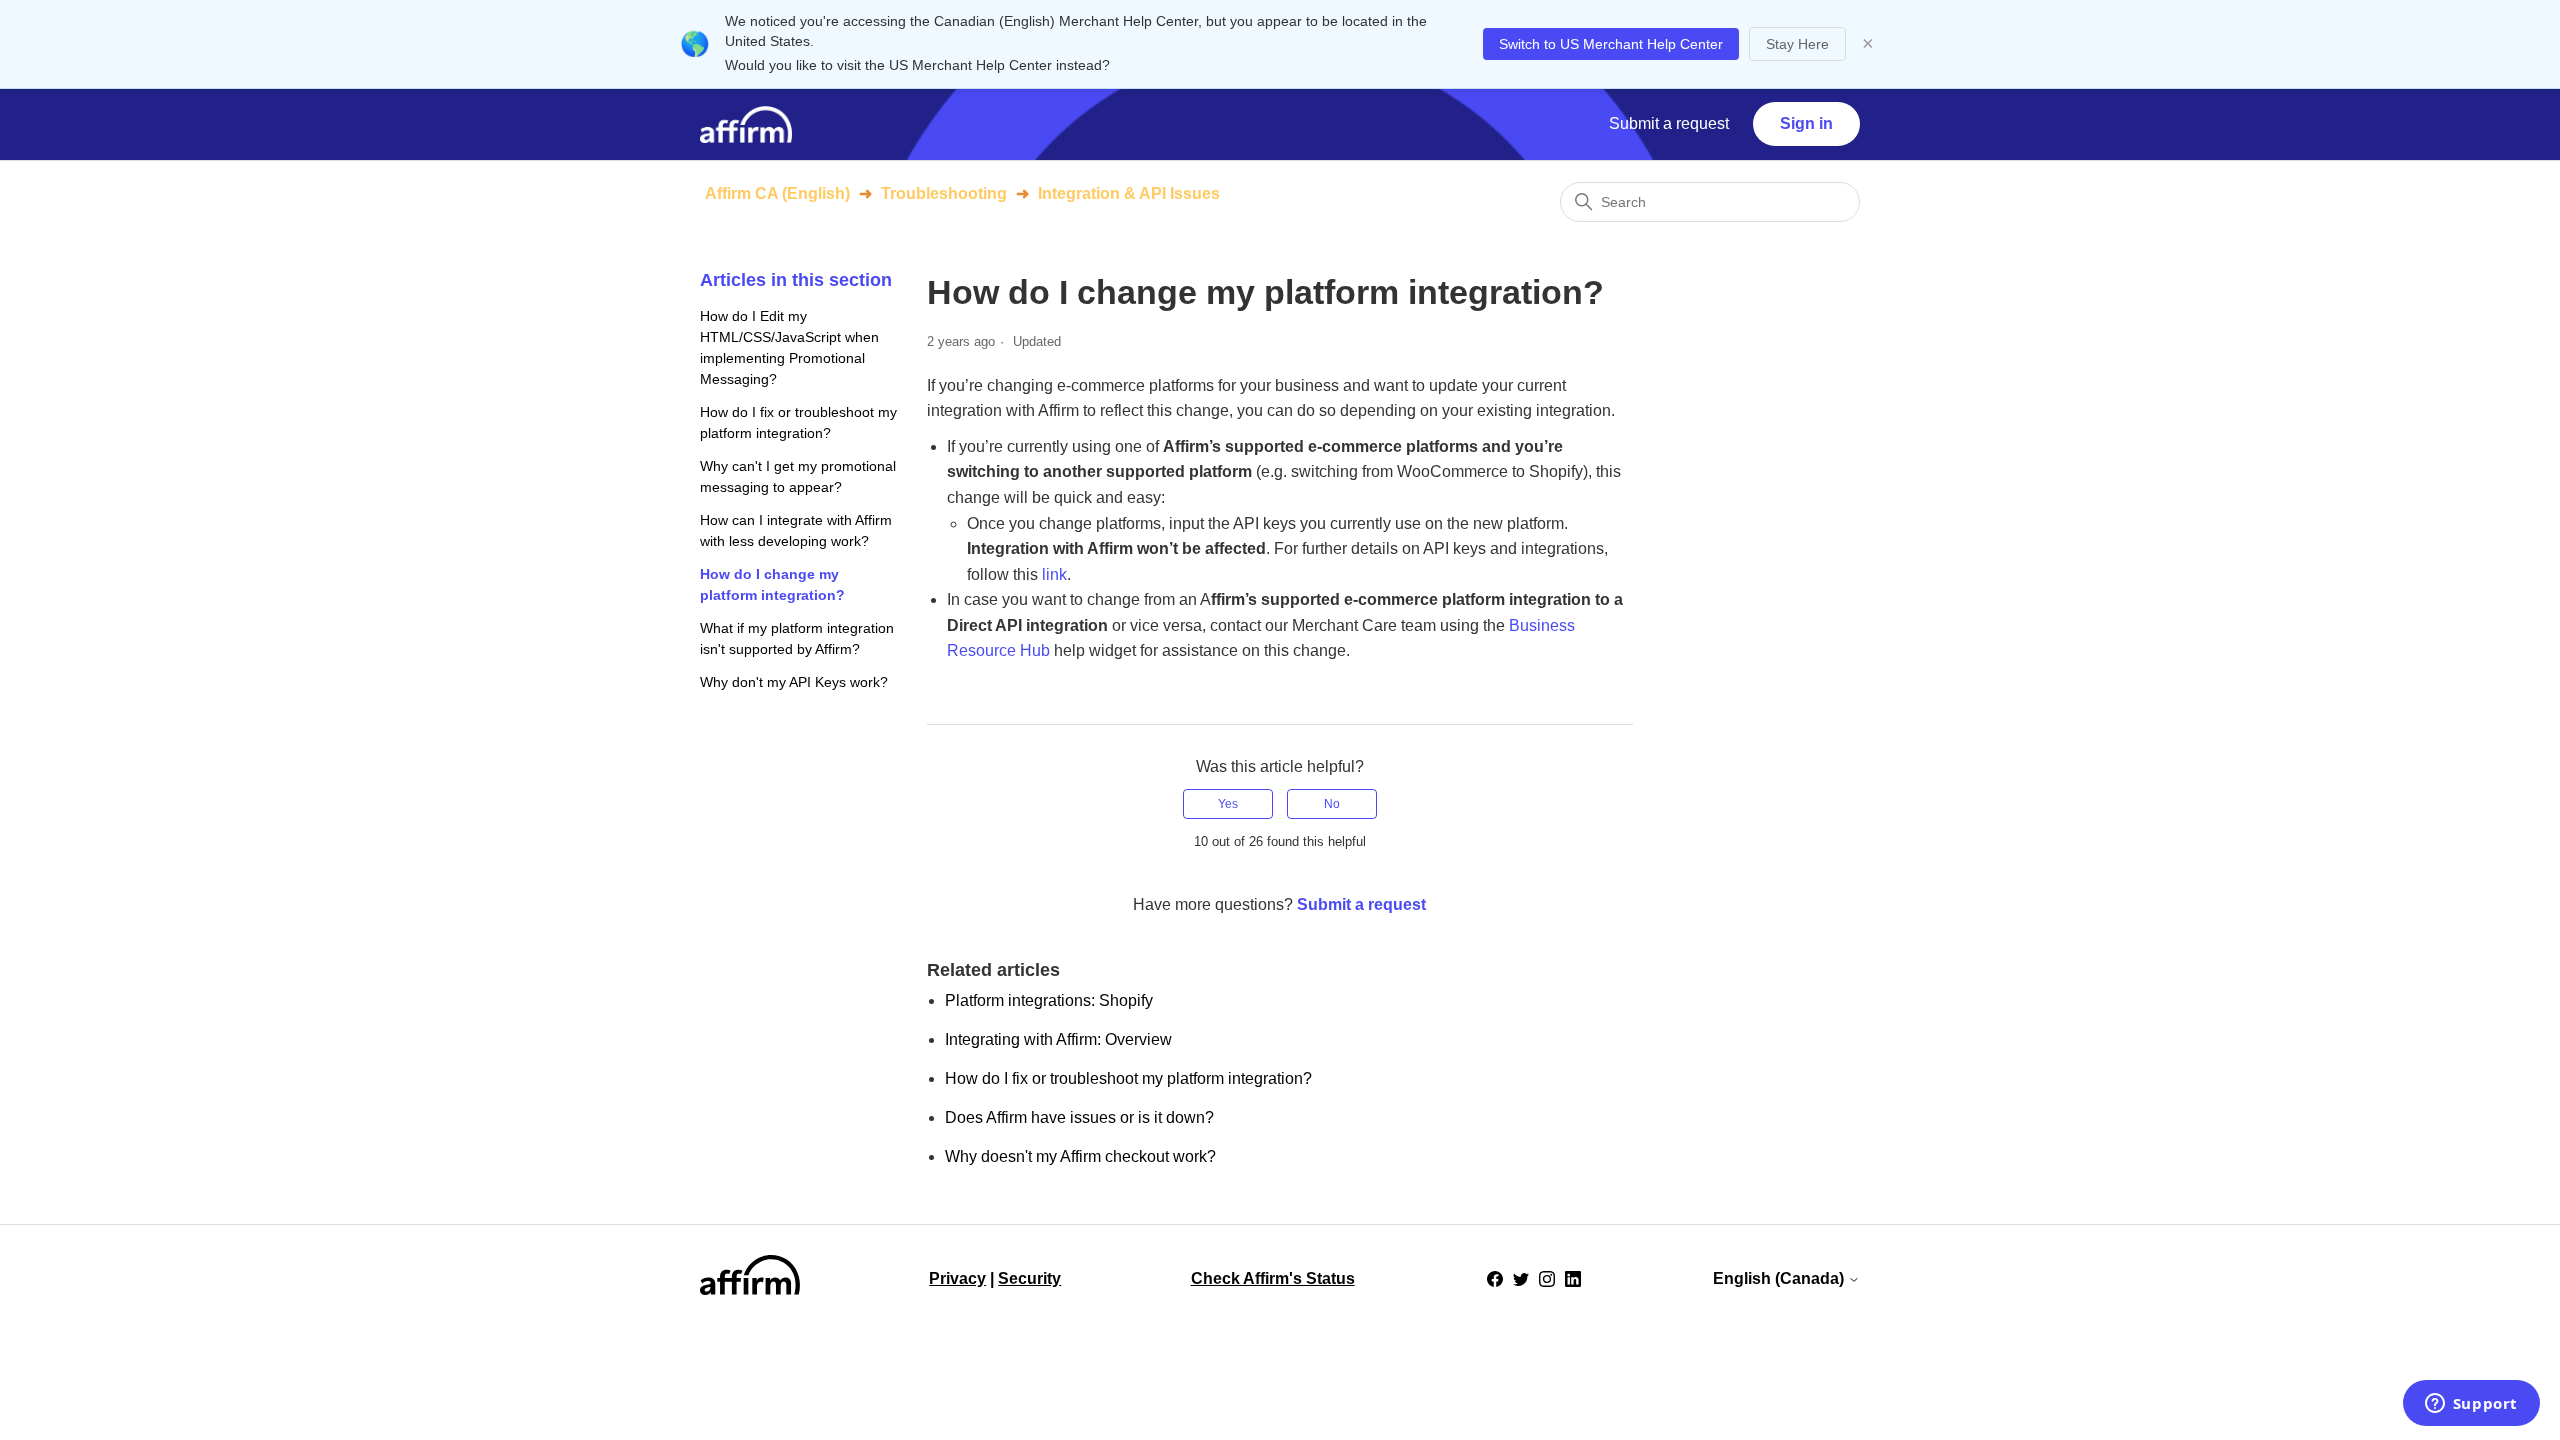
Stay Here (1797, 44)
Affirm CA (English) (777, 193)
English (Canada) (1780, 1278)
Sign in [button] (1806, 123)
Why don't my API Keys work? (794, 682)
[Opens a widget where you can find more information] (2471, 1405)
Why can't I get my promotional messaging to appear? (798, 476)
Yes (1228, 804)
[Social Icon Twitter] (1521, 1279)
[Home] (746, 124)
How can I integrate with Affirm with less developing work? (796, 530)
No (1332, 804)
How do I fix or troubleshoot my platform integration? (798, 422)
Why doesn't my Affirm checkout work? (1080, 1156)
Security (1029, 1278)
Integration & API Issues (1129, 193)
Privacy (957, 1278)
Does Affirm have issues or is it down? (1079, 1117)
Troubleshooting (944, 193)
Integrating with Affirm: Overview (1058, 1039)
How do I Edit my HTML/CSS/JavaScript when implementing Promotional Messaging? (789, 347)
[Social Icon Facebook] (1495, 1279)
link (1054, 574)
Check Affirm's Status (1273, 1278)
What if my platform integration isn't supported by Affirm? (797, 638)
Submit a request (1669, 123)
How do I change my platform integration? (772, 584)
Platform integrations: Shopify (1049, 1000)
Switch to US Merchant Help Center (1611, 44)
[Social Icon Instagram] (1547, 1279)
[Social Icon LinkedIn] (1573, 1279)
